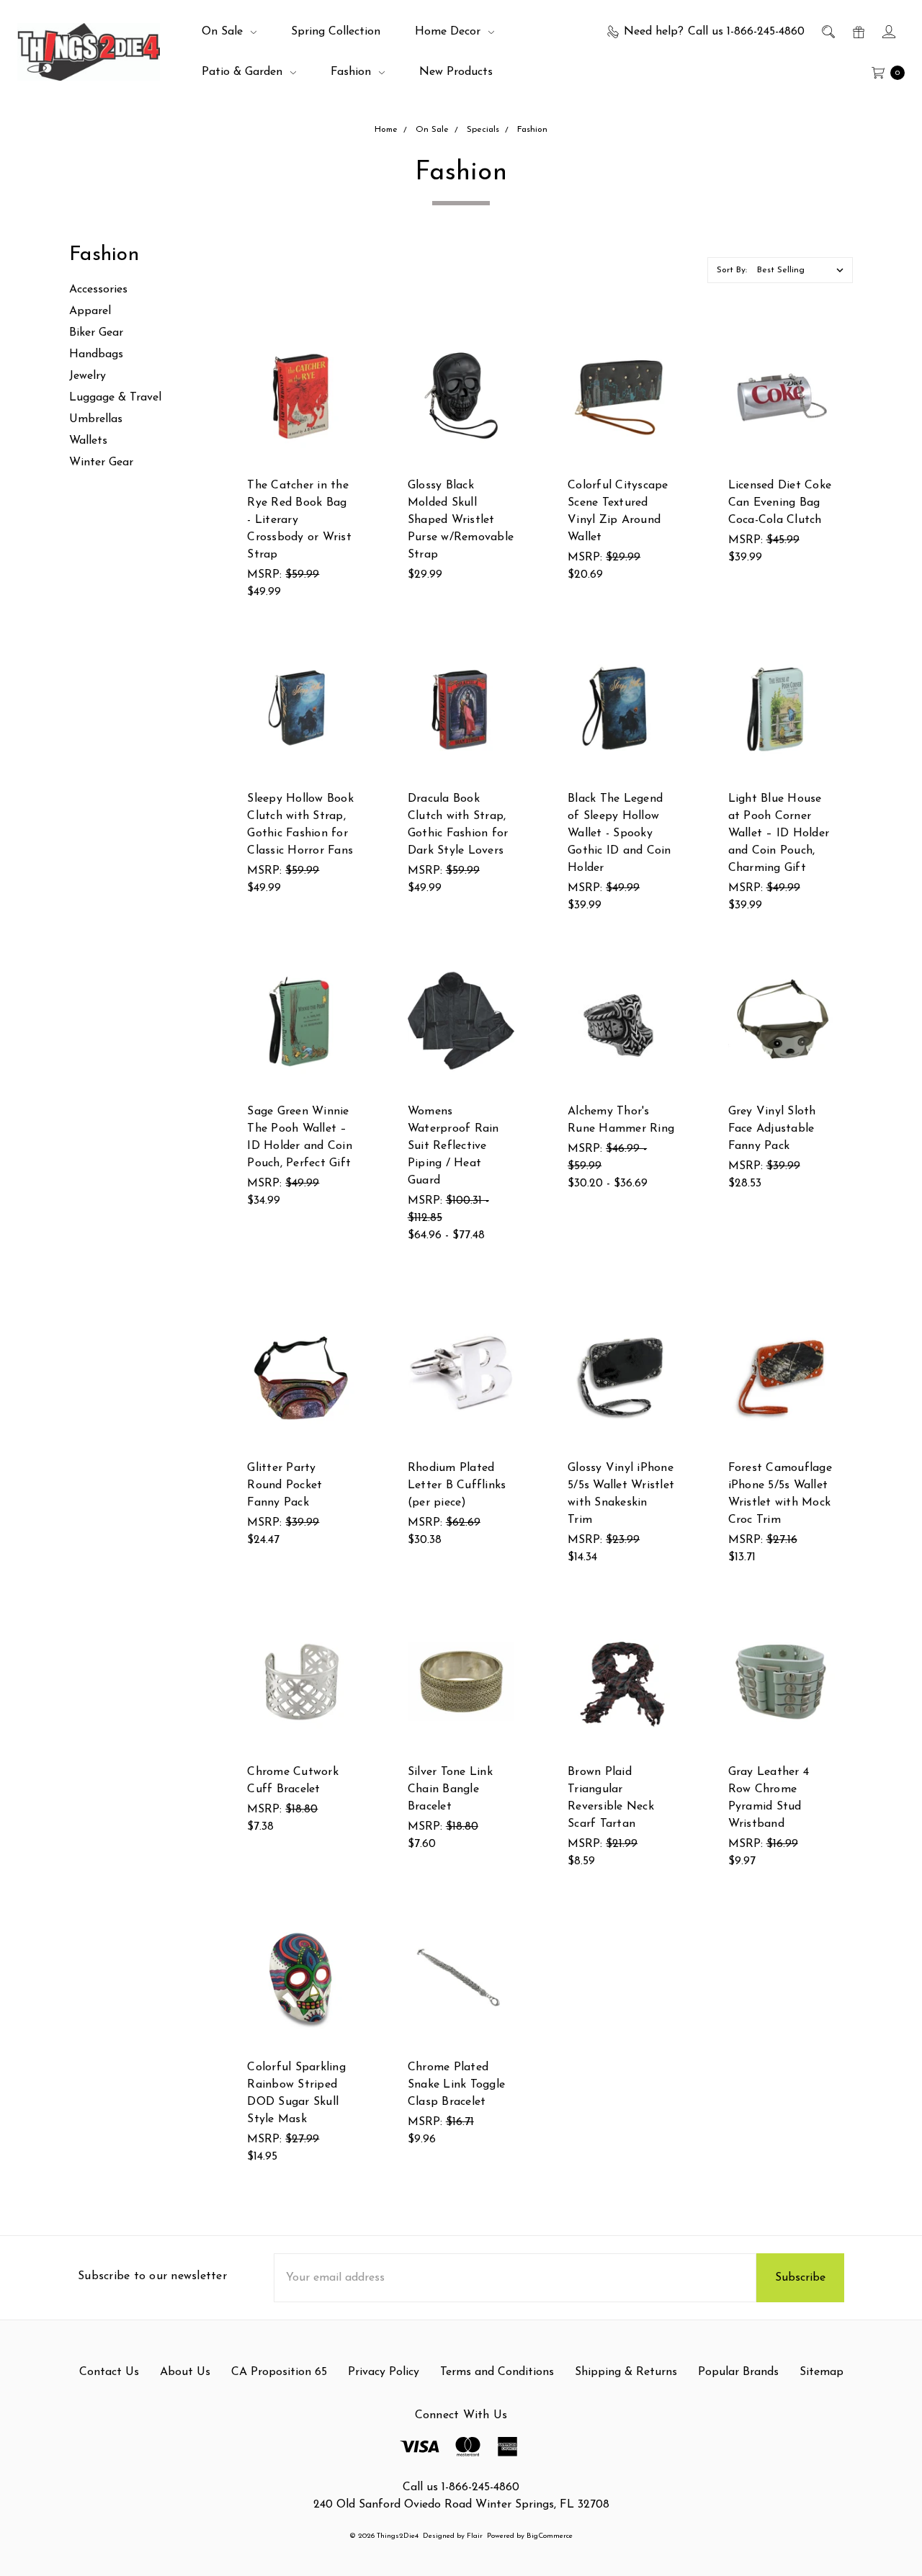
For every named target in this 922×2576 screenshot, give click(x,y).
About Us (185, 2372)
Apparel (90, 311)
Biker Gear (96, 333)
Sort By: (732, 270)
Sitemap (822, 2372)
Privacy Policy (384, 2372)
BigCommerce (550, 2536)
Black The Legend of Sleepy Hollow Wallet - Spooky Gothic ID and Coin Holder (619, 833)
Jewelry (88, 376)
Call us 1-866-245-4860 (461, 2487)
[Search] (827, 32)
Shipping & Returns (626, 2372)
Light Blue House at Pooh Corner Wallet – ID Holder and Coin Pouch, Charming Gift (779, 833)
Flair (475, 2536)
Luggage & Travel (115, 398)
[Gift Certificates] (858, 32)
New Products (456, 72)
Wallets (88, 441)
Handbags (96, 354)
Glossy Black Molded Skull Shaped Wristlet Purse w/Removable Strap (461, 520)
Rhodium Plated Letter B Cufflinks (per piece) (457, 1485)
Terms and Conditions (497, 2372)
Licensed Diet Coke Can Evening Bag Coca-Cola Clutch (780, 503)
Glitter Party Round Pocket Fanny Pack (285, 1485)
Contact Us (109, 2372)
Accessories (98, 290)
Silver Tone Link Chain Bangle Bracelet (450, 1789)
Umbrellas (96, 419)
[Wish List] (346, 416)
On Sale (224, 32)
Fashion (353, 72)
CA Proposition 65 (279, 2372)
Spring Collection (336, 32)
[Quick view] (346, 350)
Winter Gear (101, 462)
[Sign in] (888, 32)
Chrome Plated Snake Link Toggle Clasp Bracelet (456, 2085)
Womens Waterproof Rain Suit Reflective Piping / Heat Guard (453, 1146)
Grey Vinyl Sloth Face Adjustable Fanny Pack (772, 1129)
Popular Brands (738, 2372)
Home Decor (449, 32)
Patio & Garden (244, 72)
